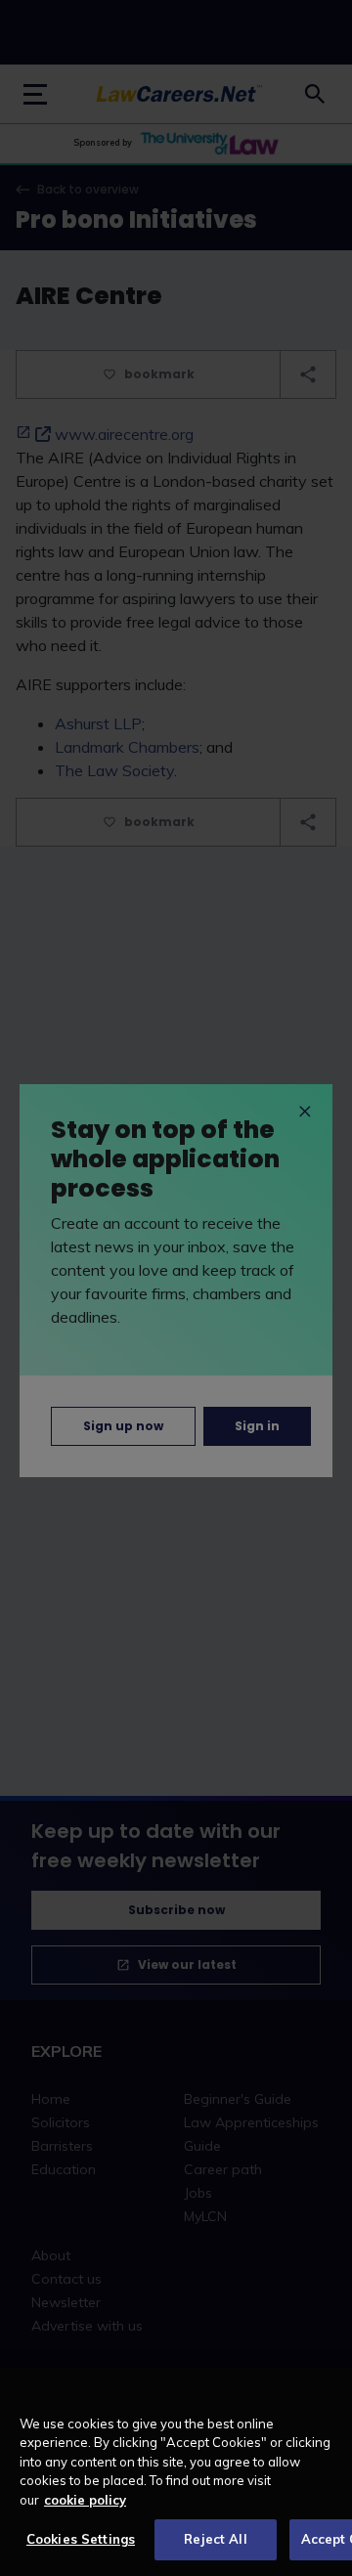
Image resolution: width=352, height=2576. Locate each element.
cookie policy (85, 2500)
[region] (176, 2472)
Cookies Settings (81, 2539)
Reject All (215, 2539)
